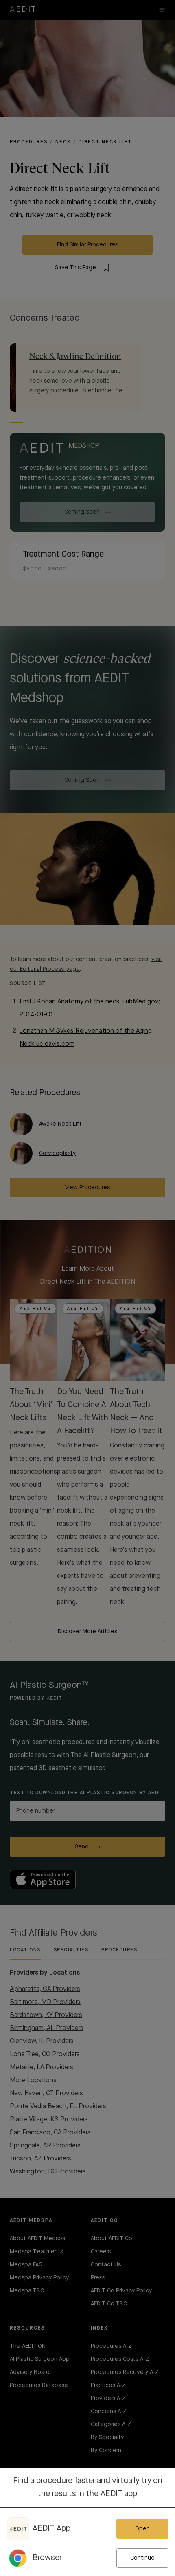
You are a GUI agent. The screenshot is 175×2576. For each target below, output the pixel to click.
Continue (142, 2558)
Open (142, 2529)
